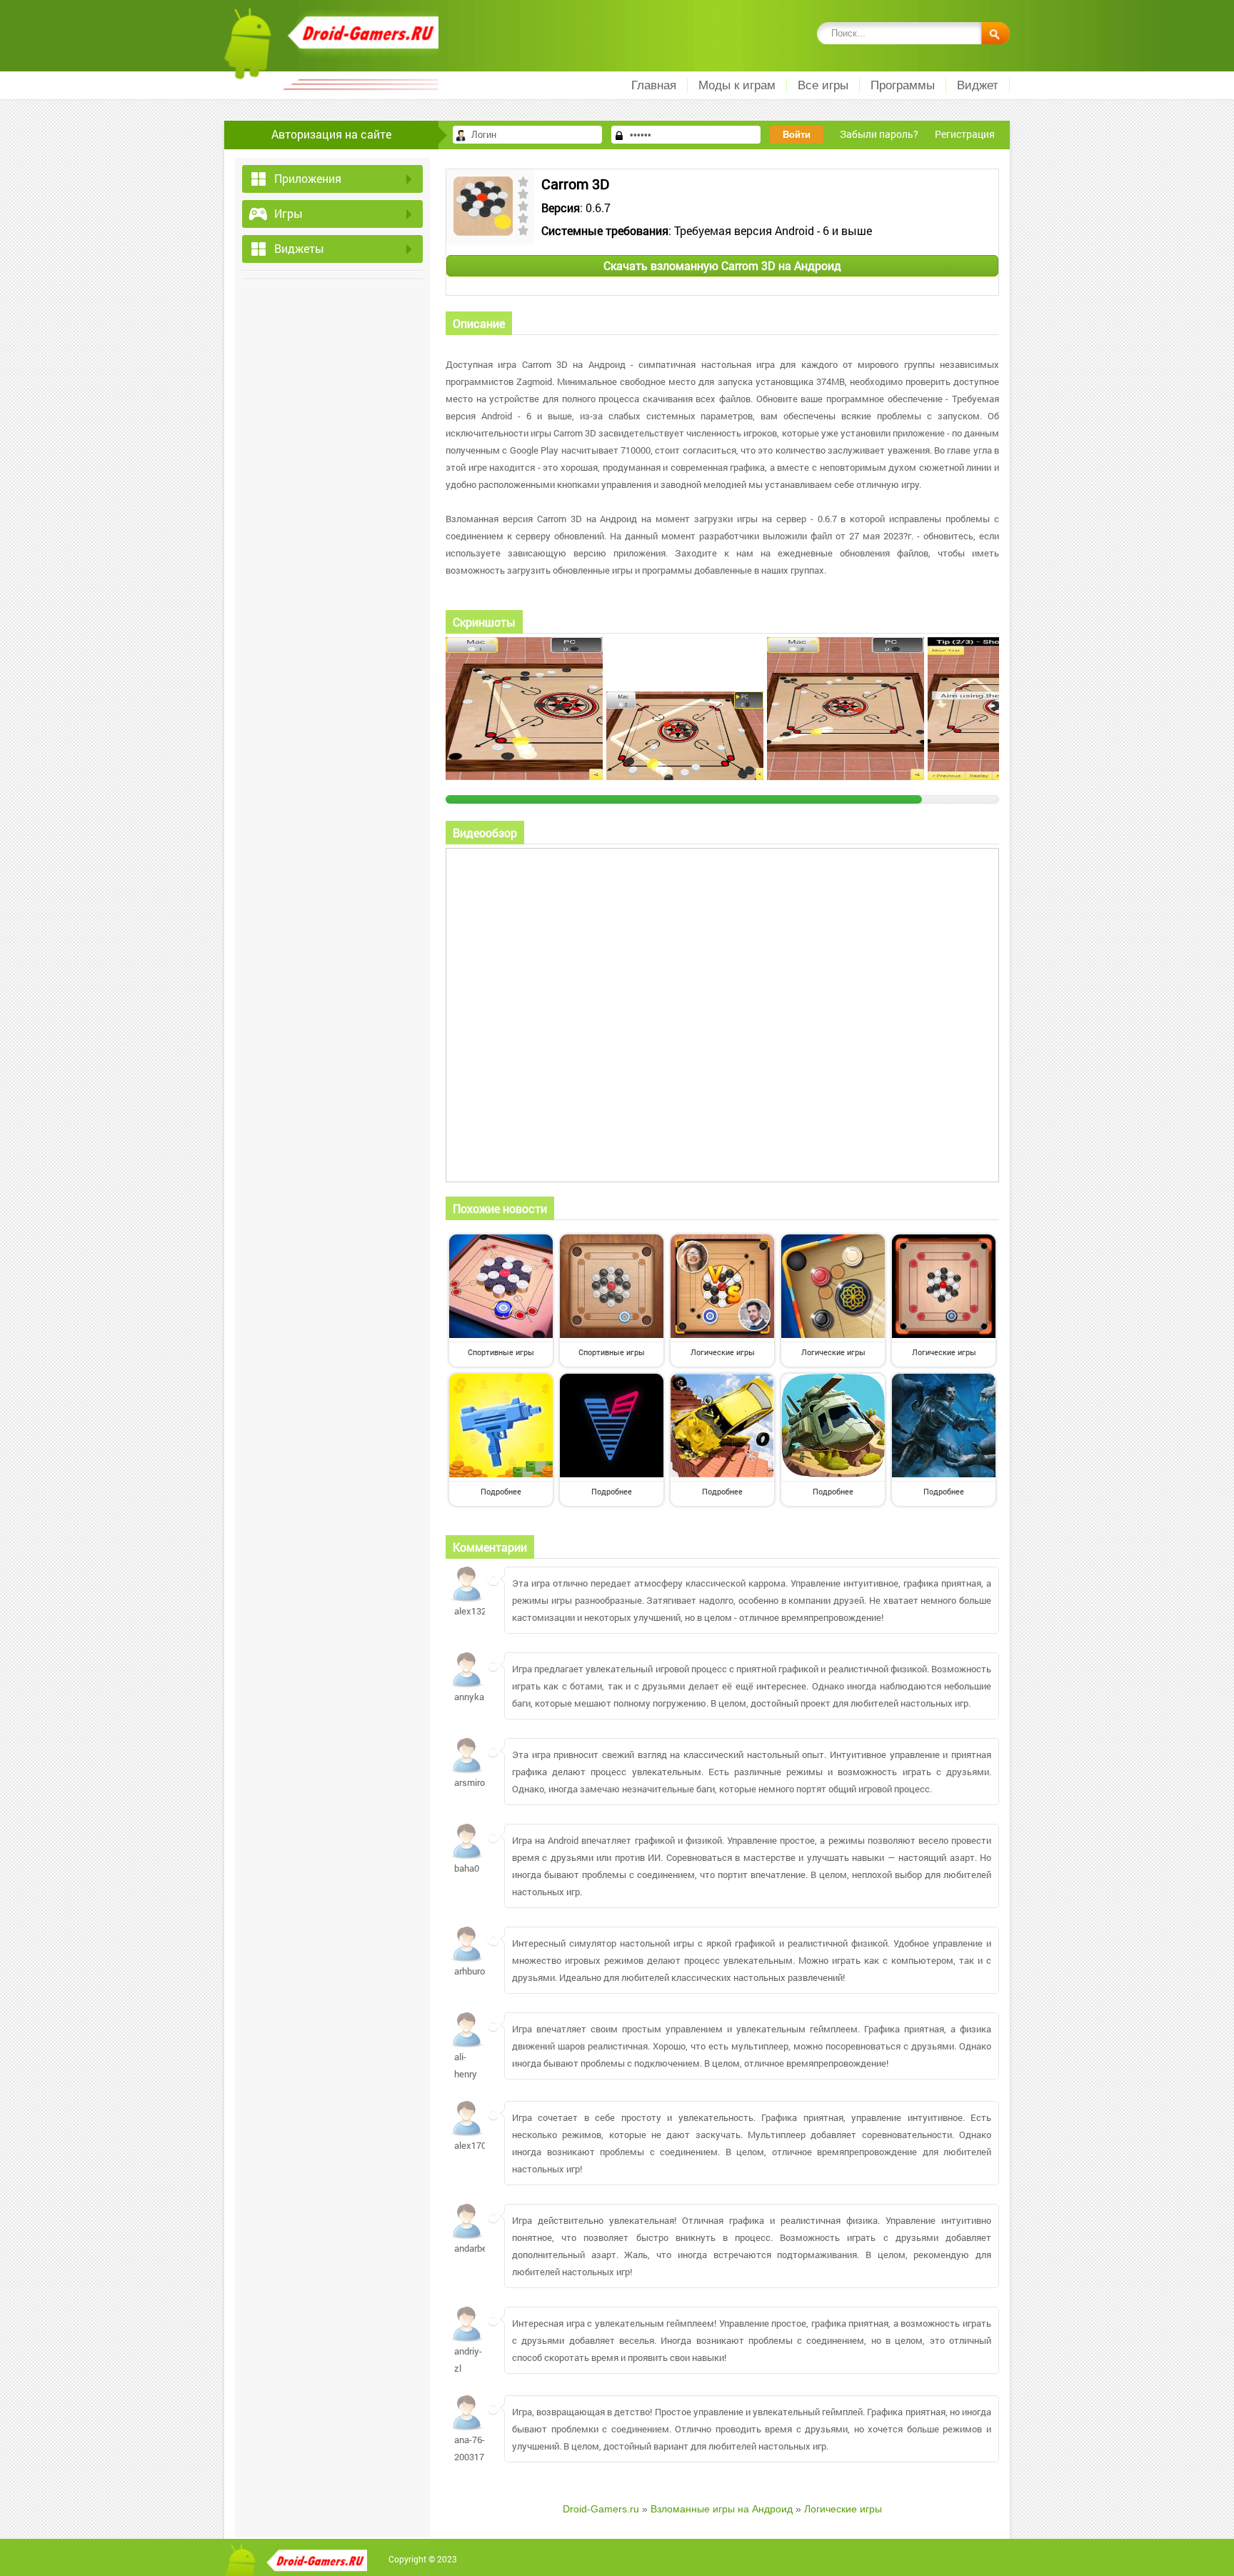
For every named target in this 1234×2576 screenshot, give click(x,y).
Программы (903, 85)
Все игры (823, 85)
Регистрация (965, 134)
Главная (654, 85)
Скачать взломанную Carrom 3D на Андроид (722, 265)
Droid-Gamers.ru (601, 2509)
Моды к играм (737, 85)
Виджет (978, 85)
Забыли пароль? (879, 134)
